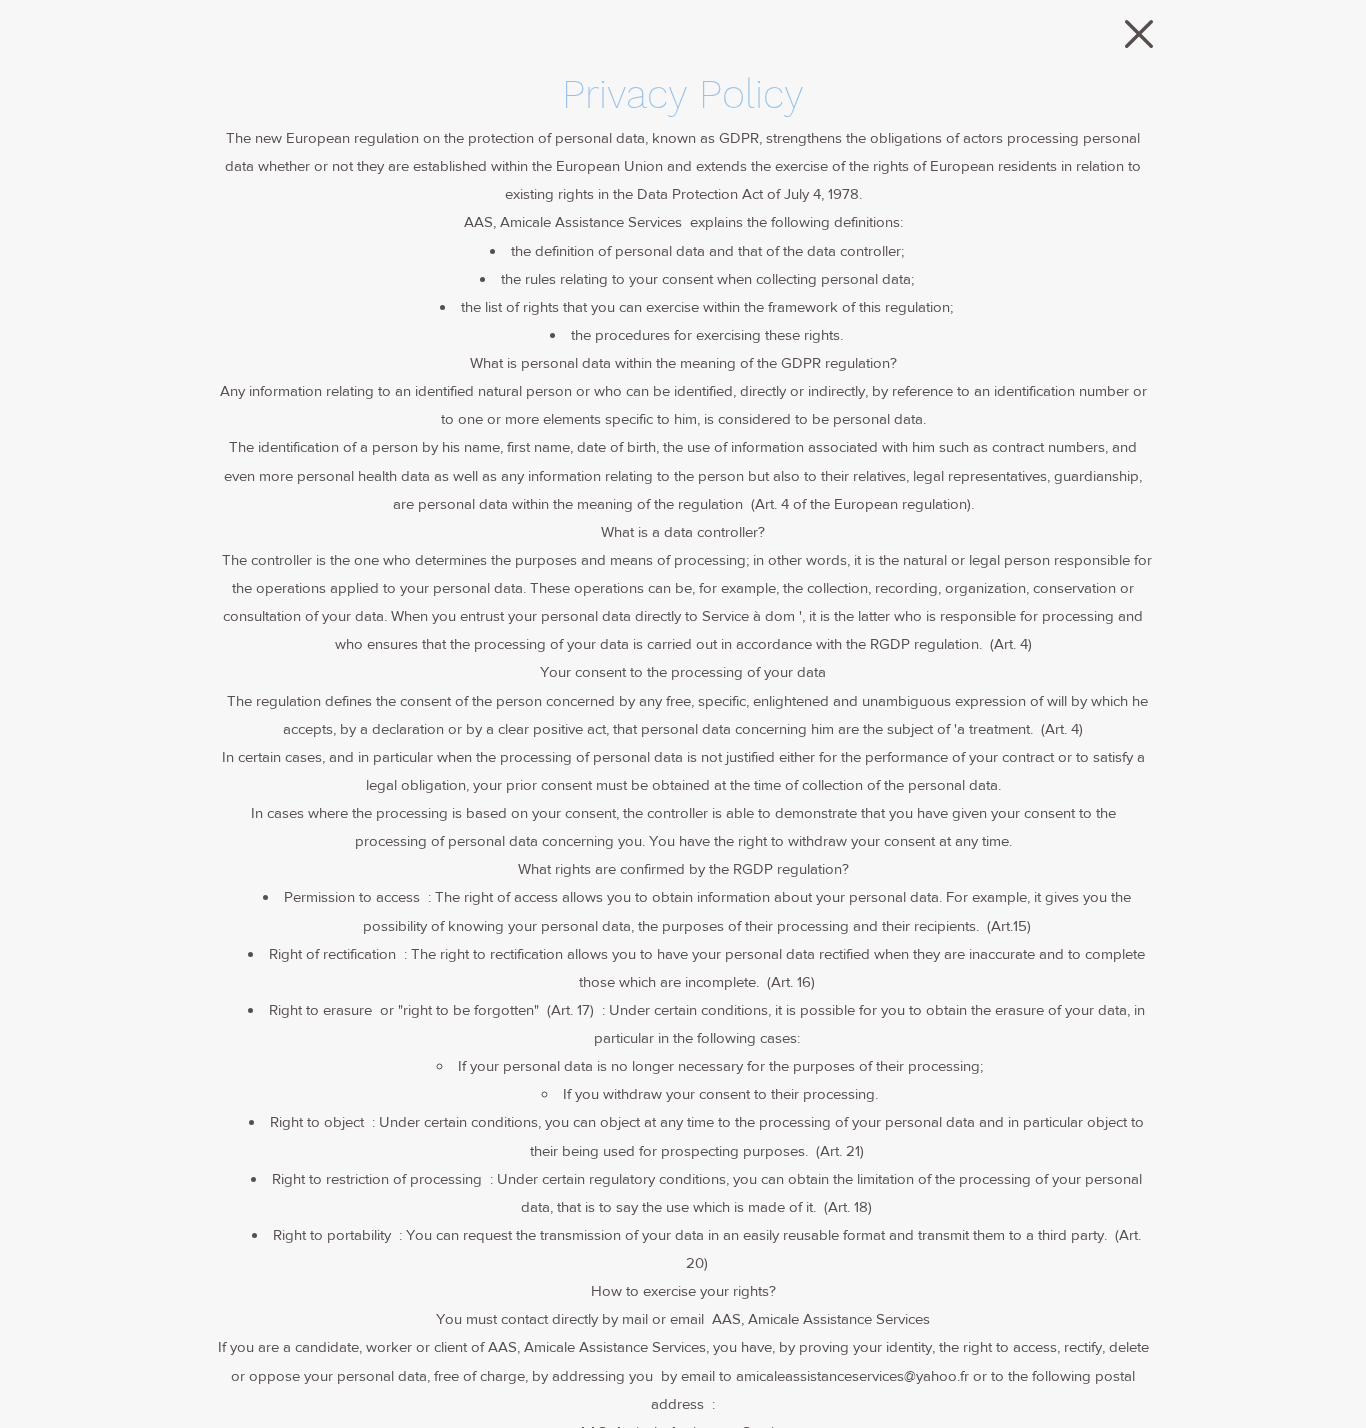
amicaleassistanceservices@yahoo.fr (852, 1375)
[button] (1139, 34)
